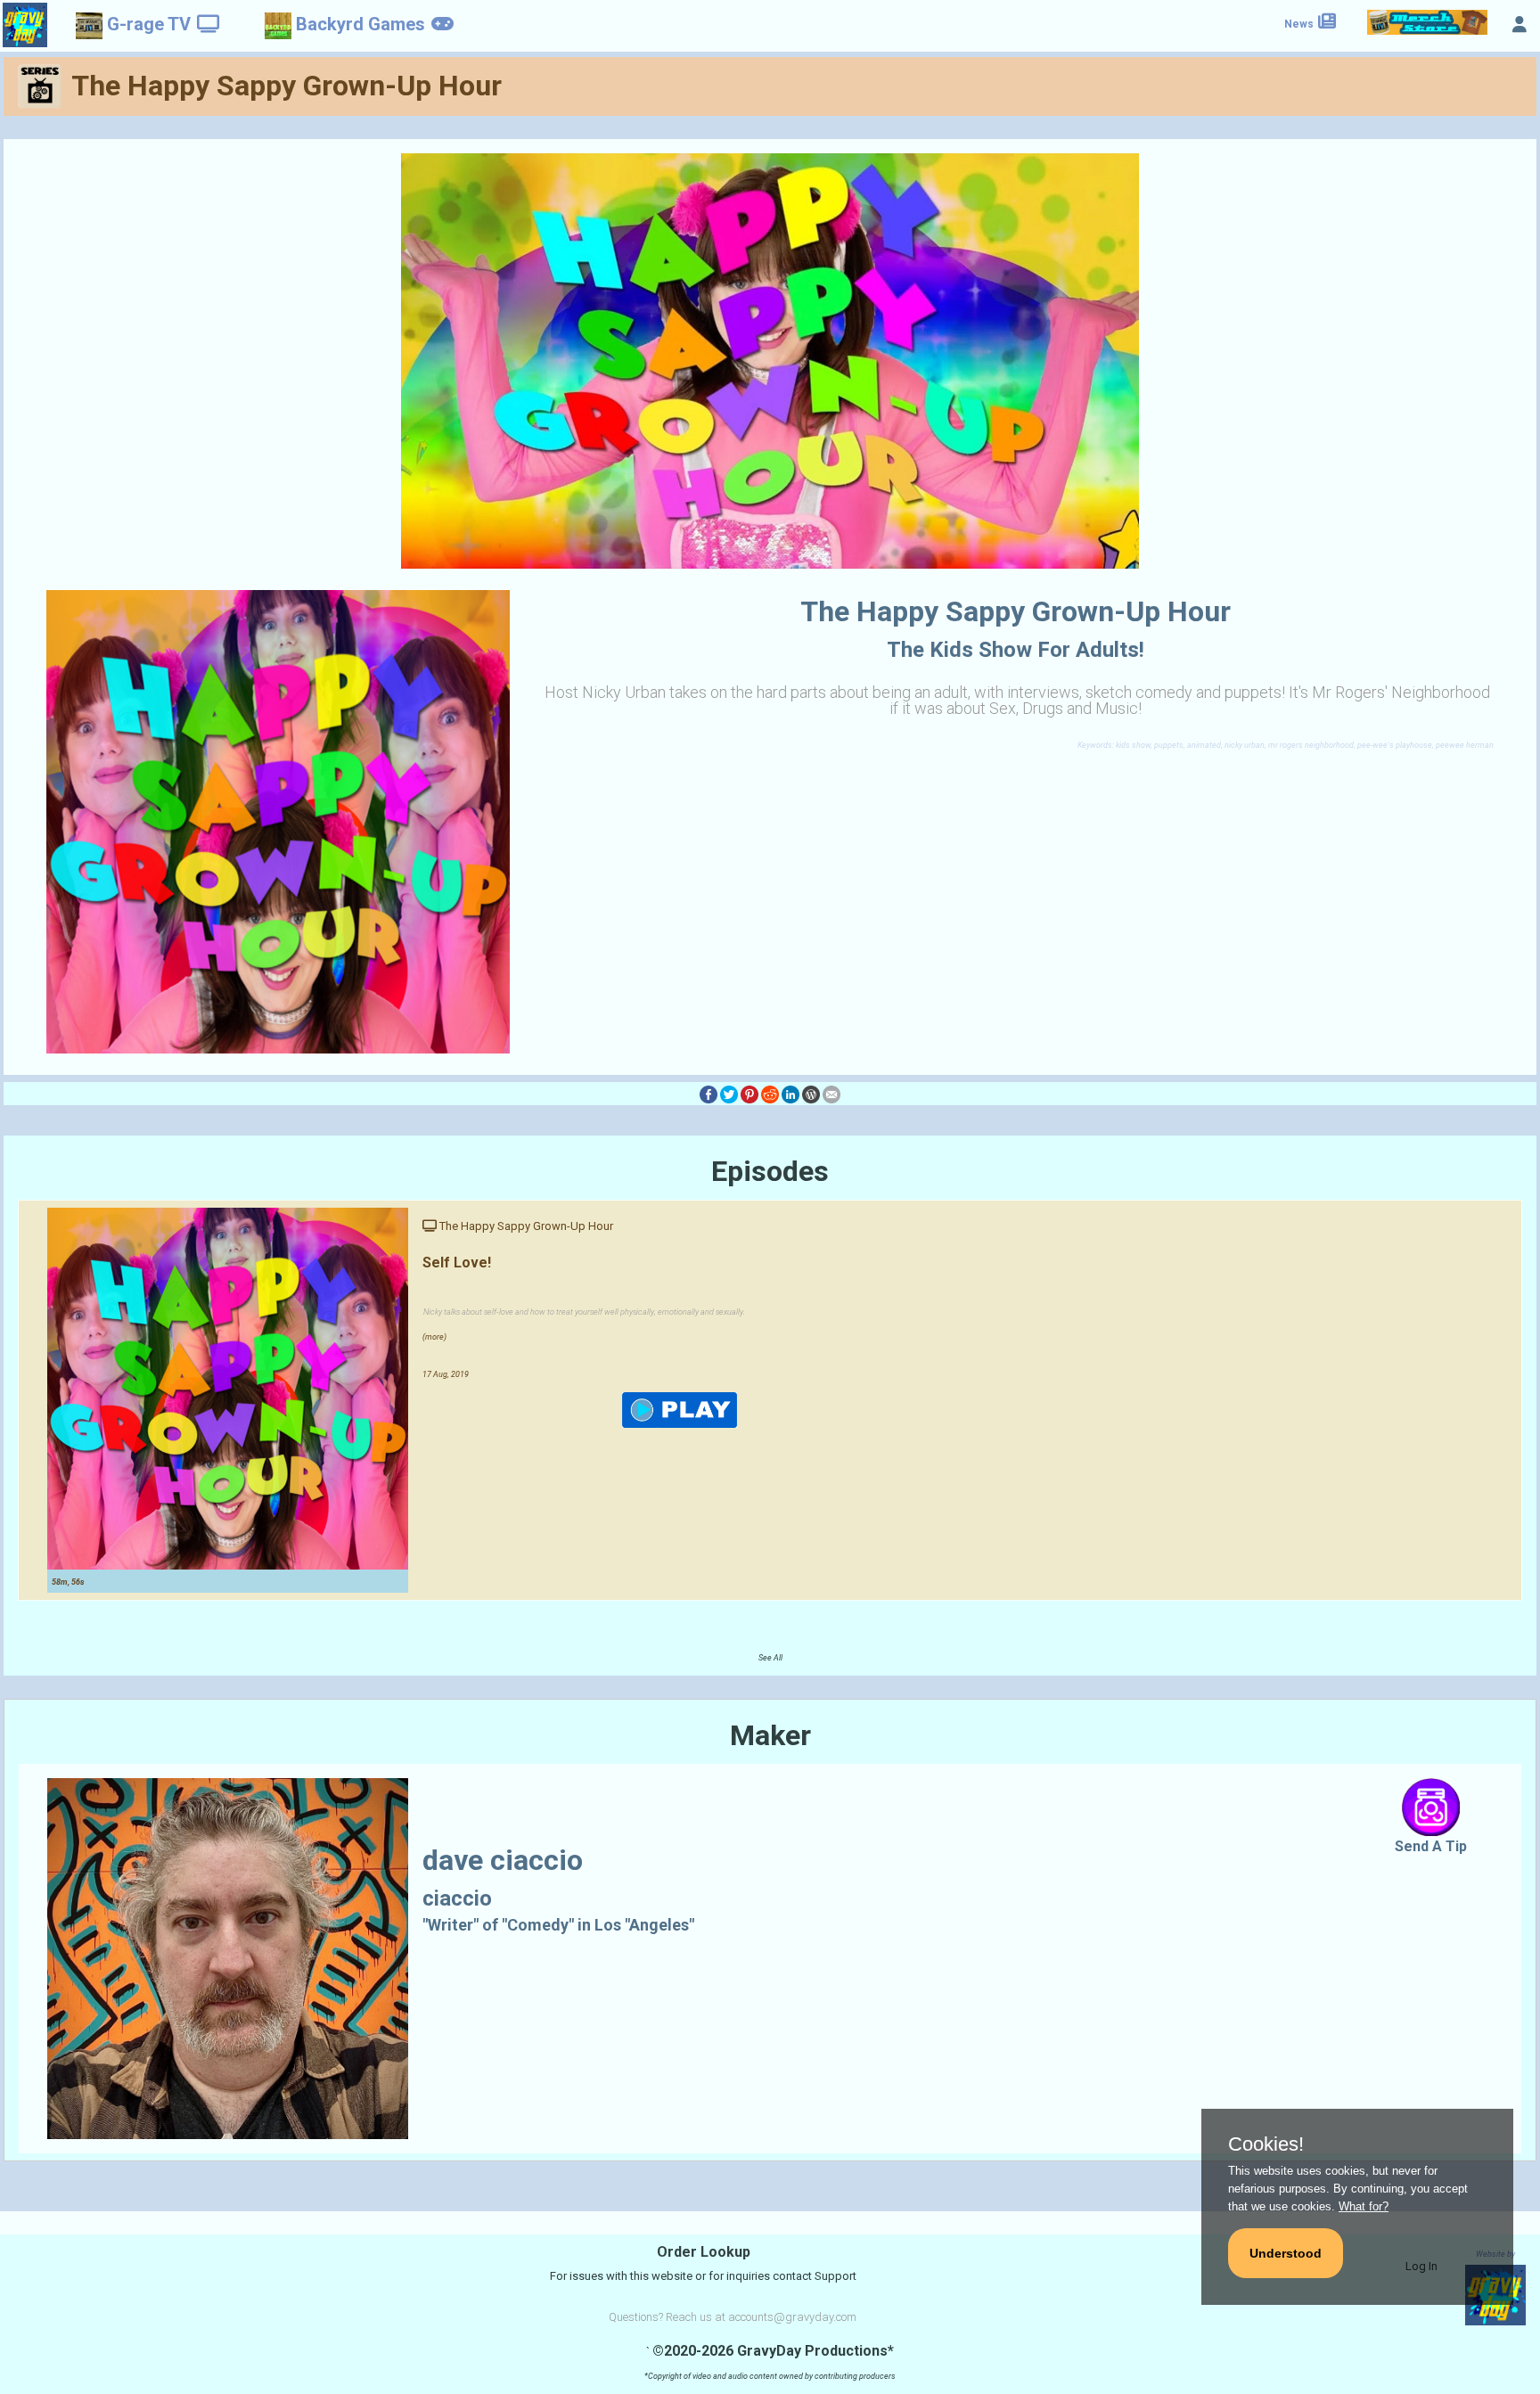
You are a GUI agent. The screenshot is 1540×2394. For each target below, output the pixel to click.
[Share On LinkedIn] (790, 1093)
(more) (434, 1337)
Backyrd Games (360, 24)
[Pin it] (750, 1093)
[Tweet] (729, 1093)
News (1300, 24)
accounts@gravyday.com (792, 2317)
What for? (1364, 2206)
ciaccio (457, 1898)
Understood (1286, 2253)
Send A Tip (1431, 1846)
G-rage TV (149, 24)
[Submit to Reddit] (770, 1093)
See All (770, 1658)
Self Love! (457, 1263)
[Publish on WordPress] (811, 1093)
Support (836, 2276)
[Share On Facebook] (709, 1093)
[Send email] (831, 1093)
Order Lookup (704, 2252)
